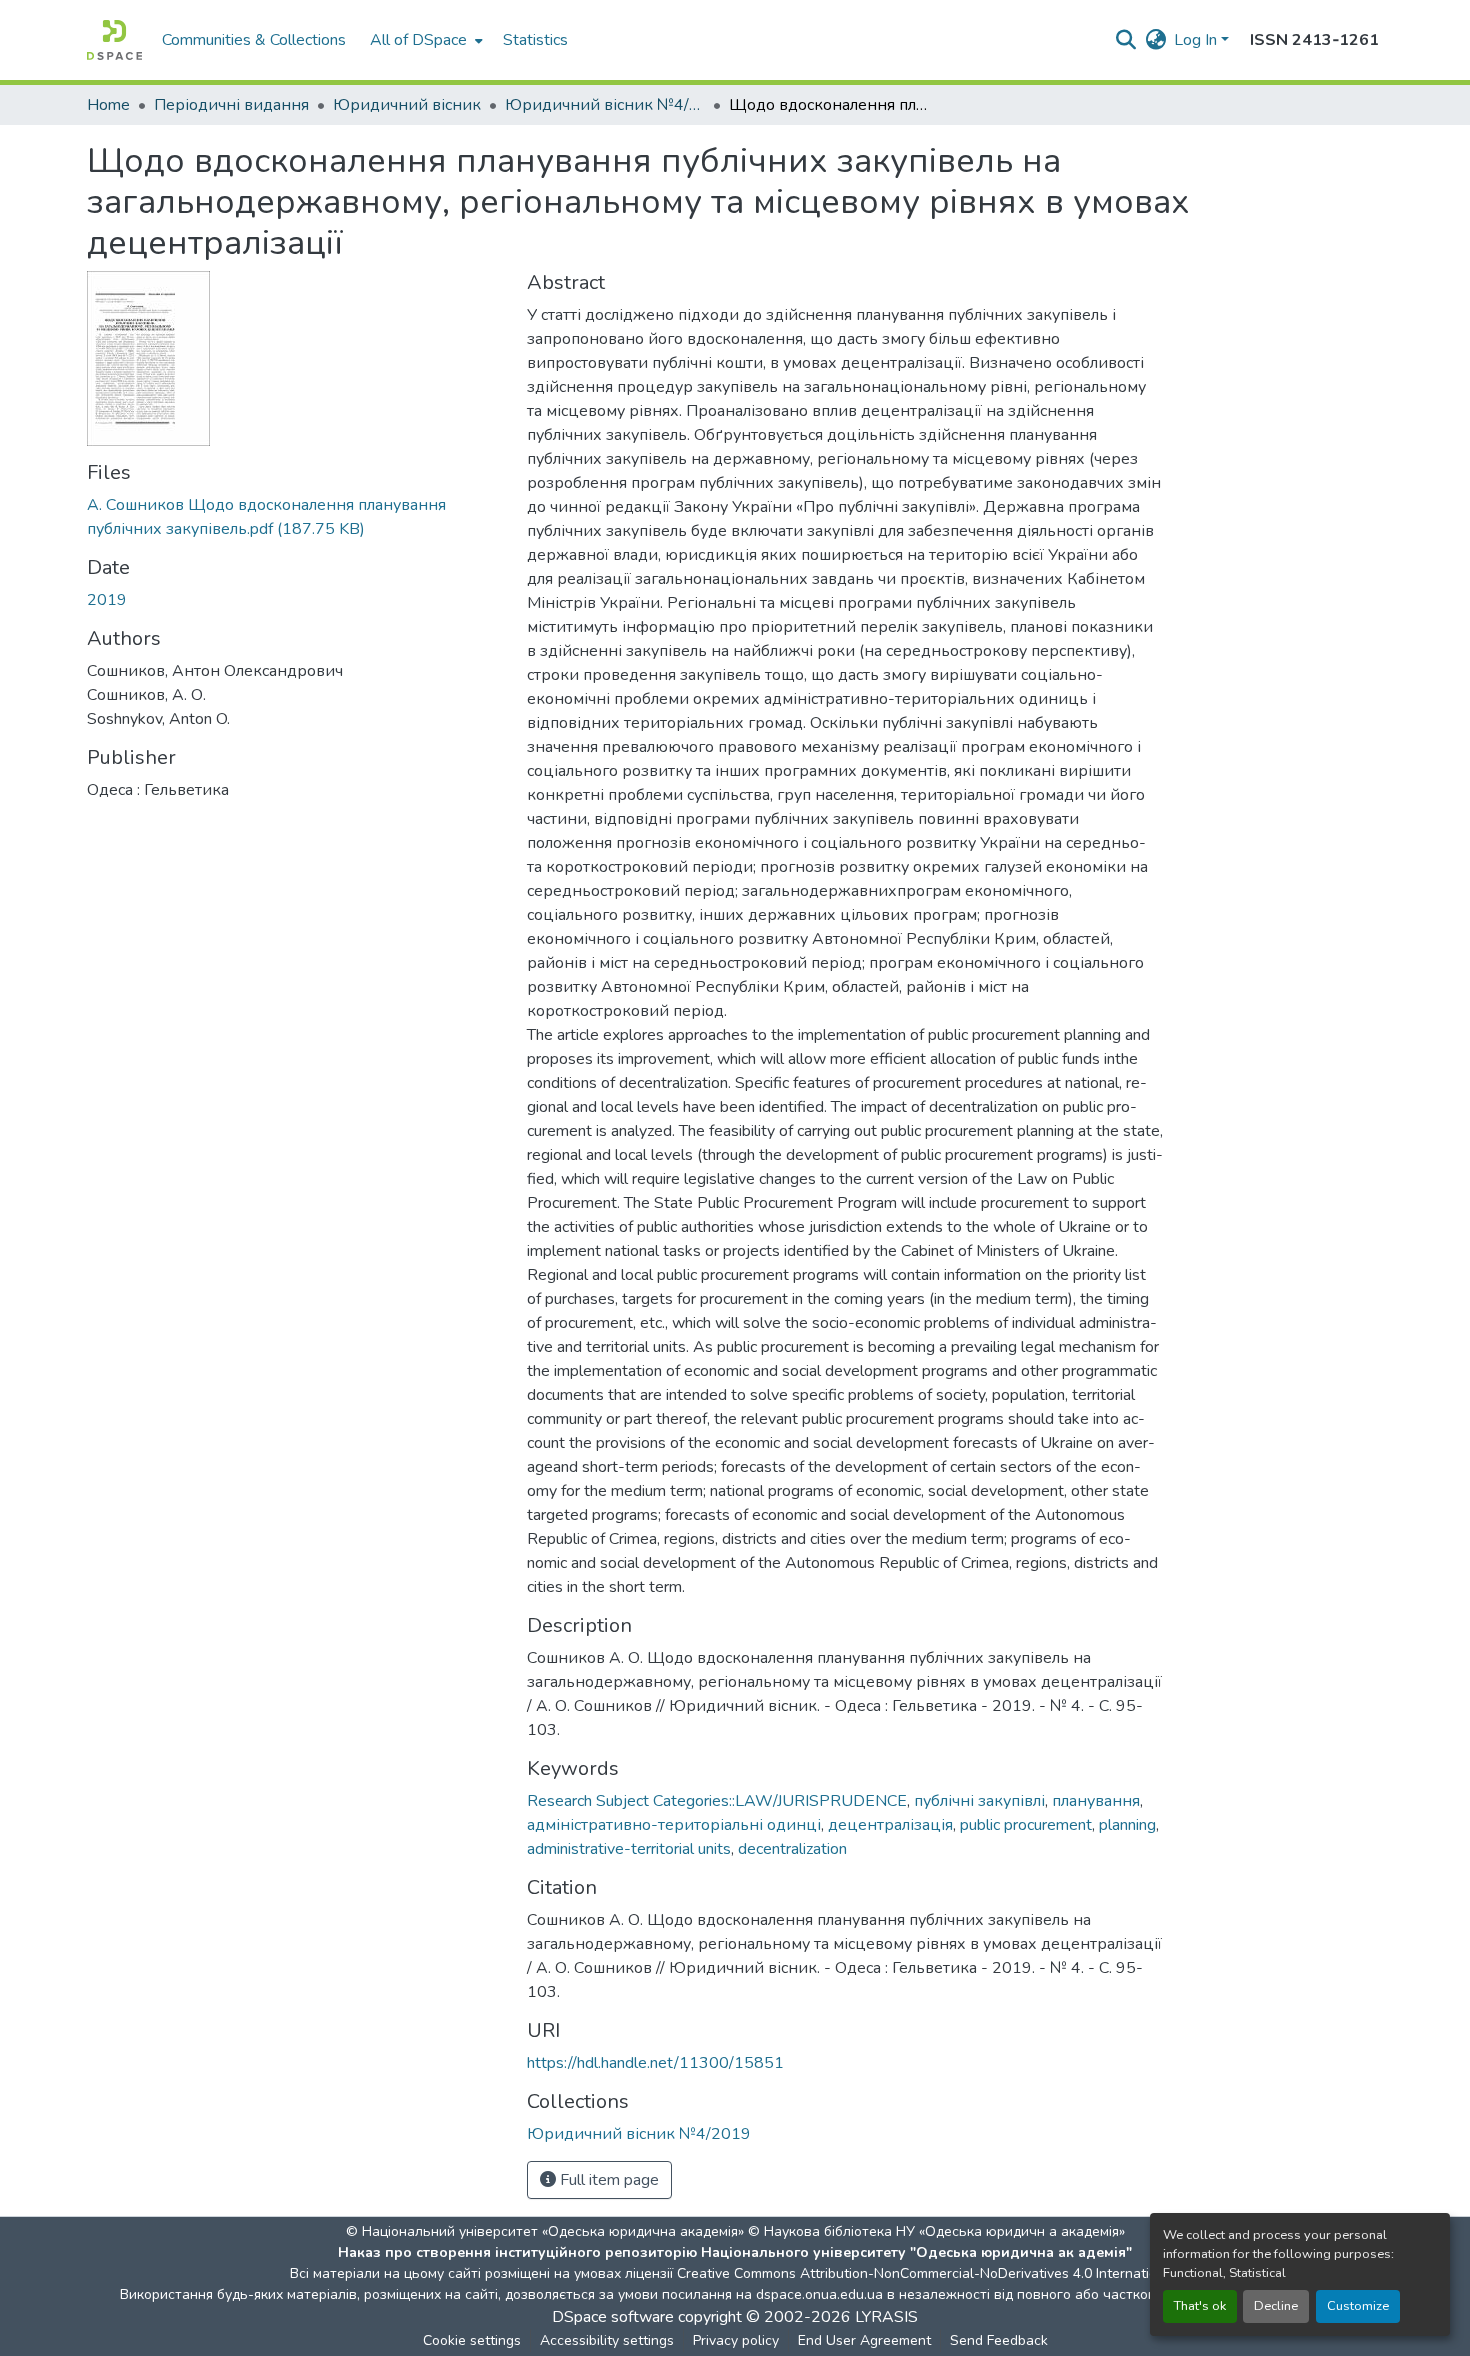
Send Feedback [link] (999, 2340)
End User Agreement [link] (864, 2340)
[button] (114, 40)
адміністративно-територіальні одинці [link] (674, 1825)
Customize (1358, 2306)
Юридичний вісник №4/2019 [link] (605, 105)
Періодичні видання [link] (231, 105)
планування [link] (1096, 1801)
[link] (295, 517)
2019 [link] (107, 600)
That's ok (1200, 2306)
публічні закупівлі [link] (979, 1801)
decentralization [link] (792, 1849)
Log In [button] (1197, 40)
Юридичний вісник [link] (407, 105)
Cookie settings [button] (472, 2340)
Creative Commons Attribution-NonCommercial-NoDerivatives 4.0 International (927, 2273)
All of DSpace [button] (418, 40)
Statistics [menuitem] (535, 40)
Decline (1276, 2306)
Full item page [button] (607, 2180)
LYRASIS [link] (886, 2317)
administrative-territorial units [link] (629, 1849)
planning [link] (1127, 1825)
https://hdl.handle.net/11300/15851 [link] (655, 2063)
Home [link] (108, 105)
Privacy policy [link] (736, 2340)
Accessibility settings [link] (607, 2340)
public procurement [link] (1026, 1825)
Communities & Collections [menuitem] (254, 40)
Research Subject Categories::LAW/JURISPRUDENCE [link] (717, 1801)
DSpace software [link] (613, 2317)
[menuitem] (424, 40)
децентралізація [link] (890, 1825)
